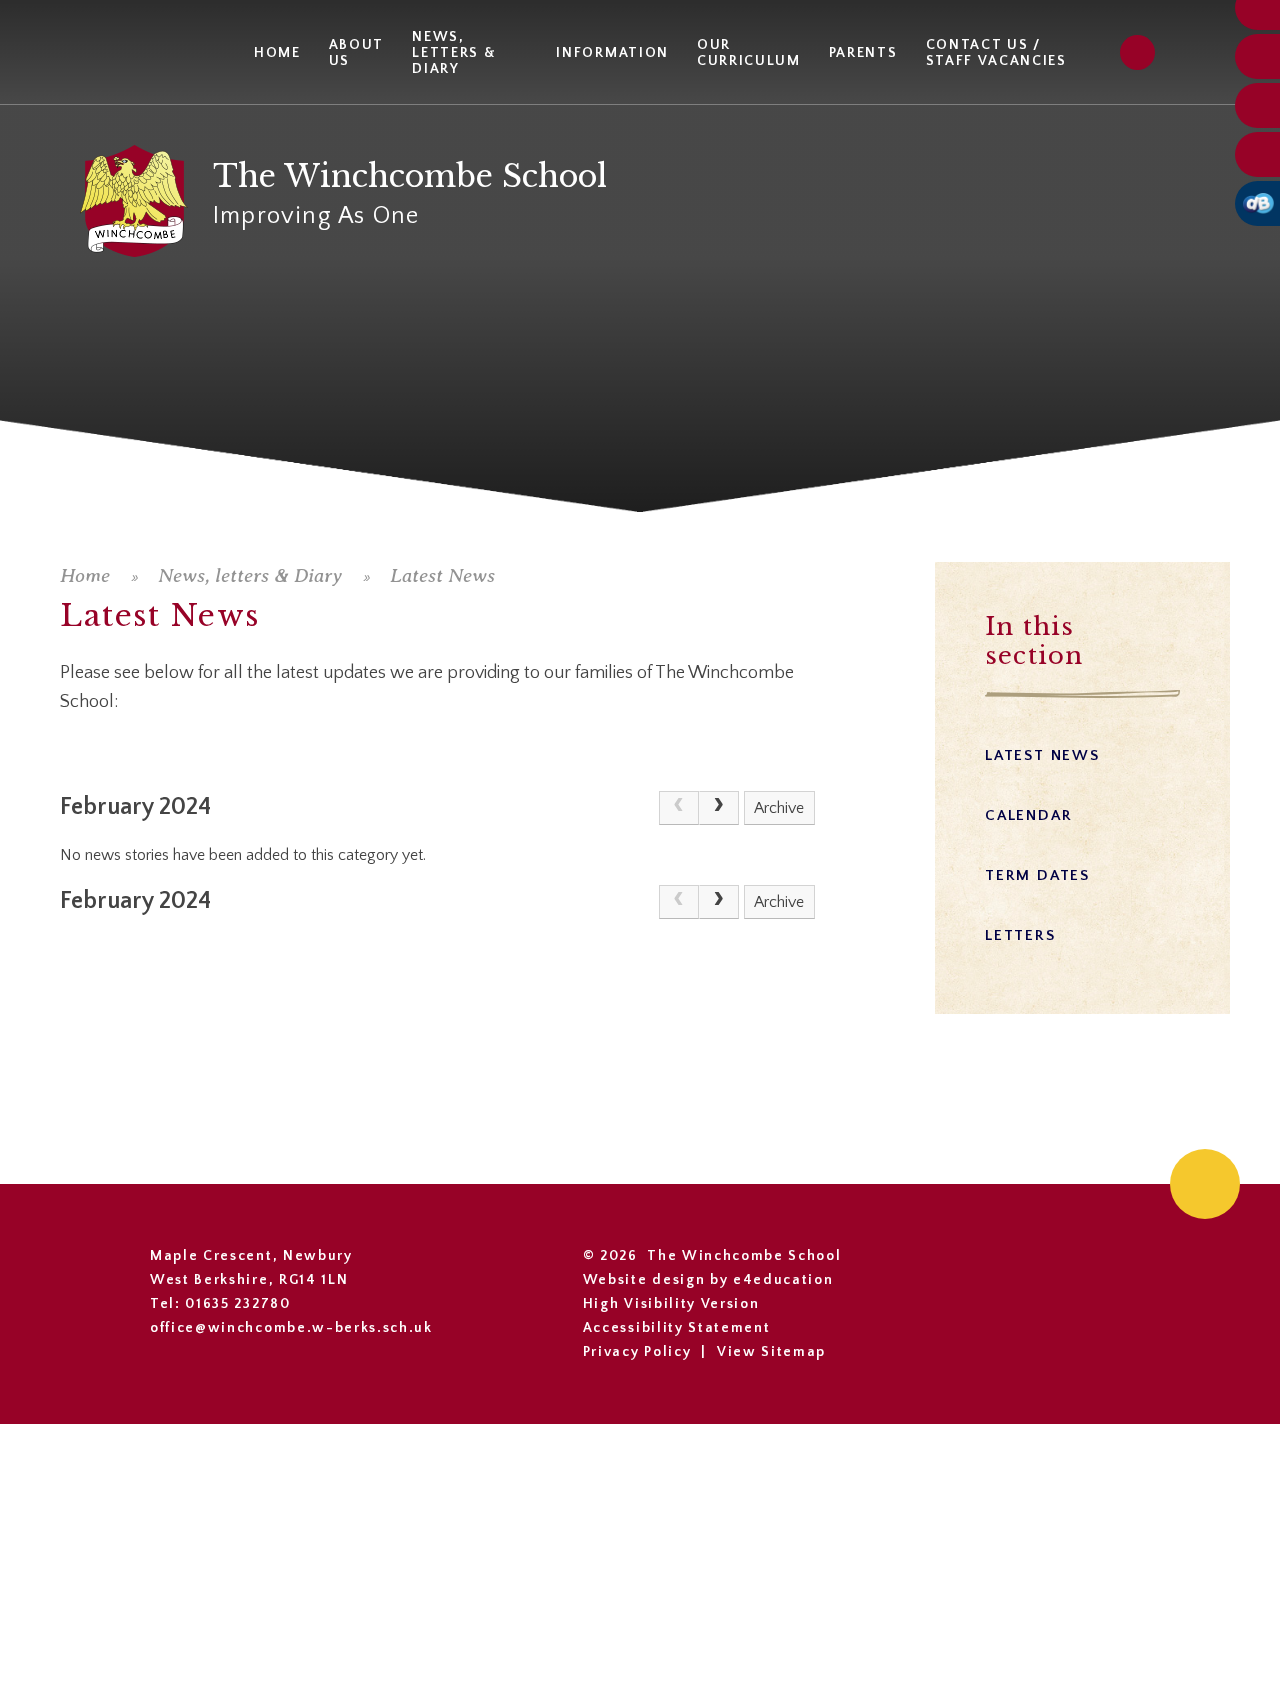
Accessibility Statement (677, 1328)
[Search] (1137, 52)
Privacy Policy (637, 1352)
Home (85, 575)
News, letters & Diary (250, 575)
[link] (679, 808)
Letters (1020, 935)
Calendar (1028, 815)
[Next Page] (719, 808)
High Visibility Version (671, 1304)
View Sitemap (771, 1352)
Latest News (442, 575)
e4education (783, 1280)
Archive (779, 808)
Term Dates (1037, 875)
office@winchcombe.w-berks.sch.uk (291, 1328)
